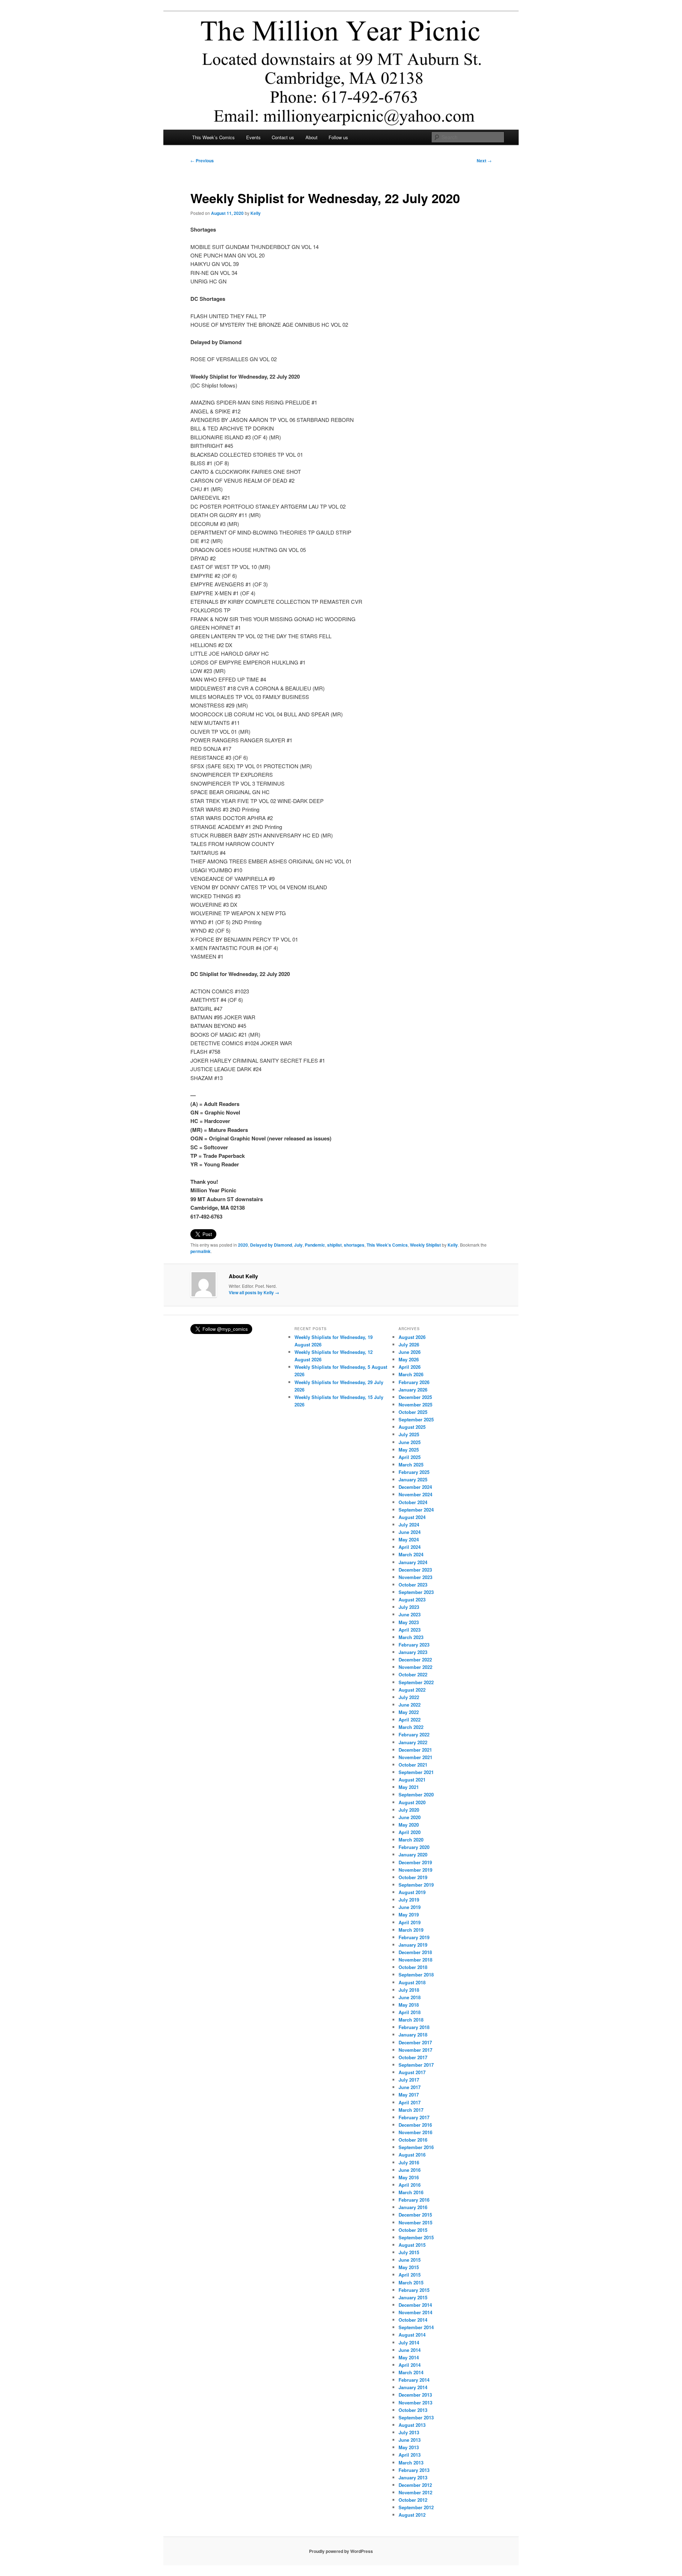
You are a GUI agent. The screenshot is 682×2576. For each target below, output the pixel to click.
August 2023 (412, 1599)
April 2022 (410, 1720)
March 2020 (411, 1840)
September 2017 (416, 2065)
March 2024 (411, 1554)
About (312, 137)
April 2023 (410, 1630)
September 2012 (416, 2507)
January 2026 (413, 1390)
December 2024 (415, 1487)
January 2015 (413, 2297)
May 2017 (409, 2095)
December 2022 (415, 1660)
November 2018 (415, 1960)
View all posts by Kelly (254, 1292)
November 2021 (415, 1757)
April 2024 (410, 1547)
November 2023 (415, 1577)
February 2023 (414, 1645)
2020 (243, 1245)
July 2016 (409, 2162)
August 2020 (412, 1802)
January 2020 (413, 1854)
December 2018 (415, 1952)
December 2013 (415, 2395)
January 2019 (413, 1945)
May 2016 (409, 2177)
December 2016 (415, 2125)
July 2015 (409, 2252)
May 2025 (409, 1450)
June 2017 (410, 2087)
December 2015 (415, 2215)
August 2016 (412, 2155)
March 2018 (411, 2020)
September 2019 (416, 1885)
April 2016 (410, 2185)
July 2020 (409, 1810)
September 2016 (416, 2147)
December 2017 (415, 2042)
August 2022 (412, 1690)
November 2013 (415, 2403)
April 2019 (410, 1922)
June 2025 (410, 1442)
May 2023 (409, 1622)
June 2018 (410, 1997)
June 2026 (410, 1352)
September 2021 (416, 1772)
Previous (202, 161)
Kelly (256, 213)
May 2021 (409, 1787)
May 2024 (409, 1539)
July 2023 (409, 1607)
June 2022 (410, 1705)
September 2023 (416, 1592)
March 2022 (411, 1727)
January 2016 (413, 2207)
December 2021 (415, 1750)
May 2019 (409, 1915)
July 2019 (409, 1900)
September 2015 (416, 2237)
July (298, 1245)
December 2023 (415, 1570)
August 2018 (412, 1982)
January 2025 (413, 1479)
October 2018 (413, 1967)
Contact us (283, 137)
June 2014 (410, 2350)
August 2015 (412, 2245)
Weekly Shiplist (425, 1245)
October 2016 (413, 2140)
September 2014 (416, 2327)
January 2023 (413, 1652)
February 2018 (414, 2027)
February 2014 (414, 2380)
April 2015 (410, 2275)
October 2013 (413, 2410)
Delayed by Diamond (271, 1245)
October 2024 (413, 1502)
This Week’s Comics (213, 137)
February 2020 (414, 1847)
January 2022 (413, 1742)
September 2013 (416, 2417)
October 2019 (413, 1877)
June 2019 (410, 1907)
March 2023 (411, 1637)
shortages (354, 1245)
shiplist (334, 1245)
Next (484, 161)
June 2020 (410, 1817)
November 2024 (415, 1494)
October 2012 (413, 2500)
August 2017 (412, 2072)
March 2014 (411, 2372)
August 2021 (412, 1780)
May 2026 (409, 1359)
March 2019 (411, 1930)
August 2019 (412, 1892)
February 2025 (414, 1472)
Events (253, 137)
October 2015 (413, 2230)
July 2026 (409, 1344)
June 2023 (410, 1614)
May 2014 (409, 2357)
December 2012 (415, 2485)
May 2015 (409, 2267)
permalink (201, 1251)
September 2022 (416, 1682)
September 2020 (416, 1794)
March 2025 (411, 1465)
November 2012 (415, 2492)
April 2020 (410, 1832)
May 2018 (409, 2005)
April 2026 (410, 1367)
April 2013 (410, 2455)
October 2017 (413, 2057)
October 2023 (413, 1585)
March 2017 (411, 2110)
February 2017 (414, 2117)
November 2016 (415, 2132)
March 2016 (411, 2192)
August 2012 (412, 2515)
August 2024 (412, 1517)
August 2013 (412, 2425)
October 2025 (413, 1412)
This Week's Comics (387, 1245)
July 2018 (409, 1990)
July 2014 (409, 2342)
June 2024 (410, 1532)
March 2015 (411, 2282)
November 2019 (415, 1870)
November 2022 (415, 1667)
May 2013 (409, 2447)
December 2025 (415, 1397)
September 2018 (416, 1975)
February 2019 (414, 1937)
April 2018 (410, 2012)
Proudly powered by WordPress (341, 2551)
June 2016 (410, 2170)
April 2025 (410, 1457)
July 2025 (409, 1434)
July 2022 (409, 1697)
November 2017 (415, 2050)
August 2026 (412, 1337)
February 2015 (414, 2290)
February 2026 (414, 1382)
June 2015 (410, 2260)
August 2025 (412, 1427)
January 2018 (413, 2035)
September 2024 (416, 1510)
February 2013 (414, 2470)
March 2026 (411, 1374)
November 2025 (415, 1404)
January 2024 (413, 1562)
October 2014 (413, 2320)
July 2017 (409, 2080)
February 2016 (414, 2200)
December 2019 (415, 1862)
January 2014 (413, 2387)
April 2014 (410, 2365)
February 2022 (414, 1734)
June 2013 (410, 2440)
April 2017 (410, 2102)
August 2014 (412, 2335)
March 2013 (411, 2463)
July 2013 (409, 2432)
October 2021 (413, 1765)
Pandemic (315, 1245)
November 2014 (415, 2312)
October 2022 (413, 1674)
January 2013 (413, 2477)
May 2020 (409, 1825)
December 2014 (415, 2305)
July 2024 (409, 1525)
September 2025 (416, 1419)
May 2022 (409, 1712)
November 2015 (415, 2222)
